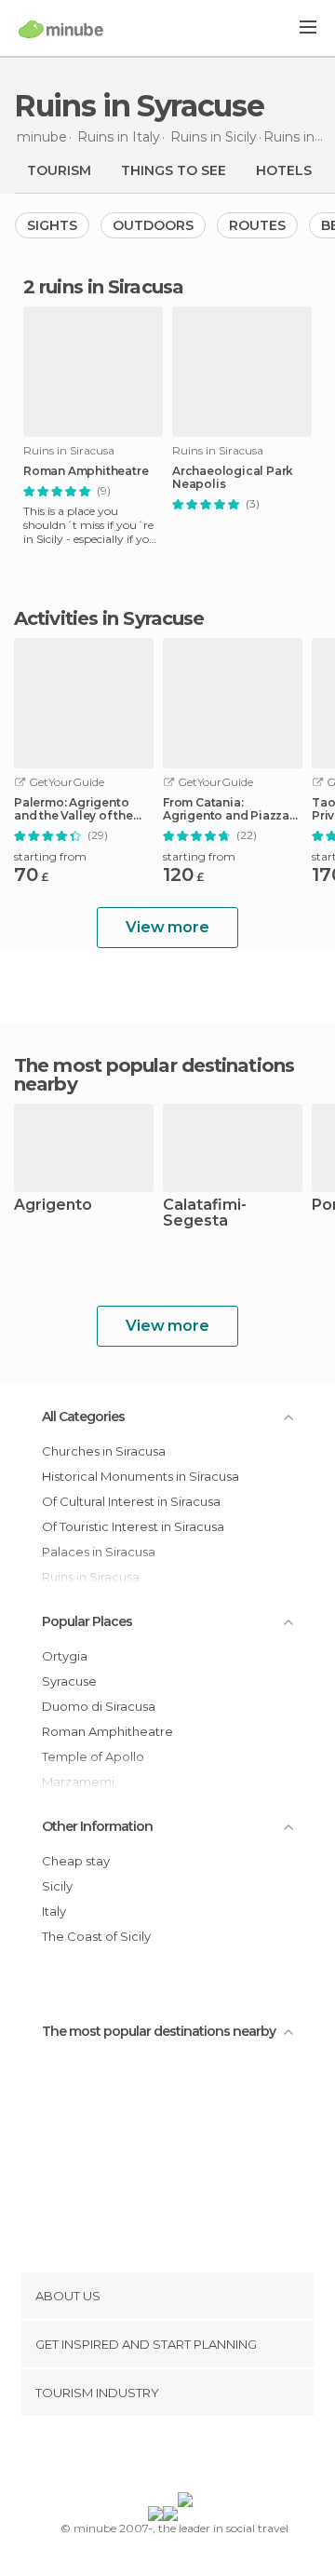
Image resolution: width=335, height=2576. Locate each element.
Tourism (59, 170)
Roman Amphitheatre (86, 471)
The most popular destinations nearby (154, 1075)
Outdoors (153, 225)
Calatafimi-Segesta (205, 1213)
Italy (54, 1911)
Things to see (174, 170)
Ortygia (65, 1656)
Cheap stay (76, 1861)
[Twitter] (163, 2458)
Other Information (97, 1826)
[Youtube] (211, 2458)
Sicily (57, 1886)
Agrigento (53, 1206)
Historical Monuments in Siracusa (141, 1476)
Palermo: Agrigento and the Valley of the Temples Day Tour (74, 809)
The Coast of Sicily (96, 1936)
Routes (257, 225)
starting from (50, 856)
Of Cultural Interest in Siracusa (131, 1501)
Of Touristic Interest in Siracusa (133, 1526)
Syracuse (69, 1681)
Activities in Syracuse (109, 618)
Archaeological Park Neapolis (233, 478)
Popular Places (87, 1621)
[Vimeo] (187, 2458)
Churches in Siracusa (104, 1451)
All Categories (83, 1417)
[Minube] (61, 29)
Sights (52, 225)
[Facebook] (139, 2458)
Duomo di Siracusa (99, 1706)
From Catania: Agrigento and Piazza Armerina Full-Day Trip (229, 809)
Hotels (284, 170)
